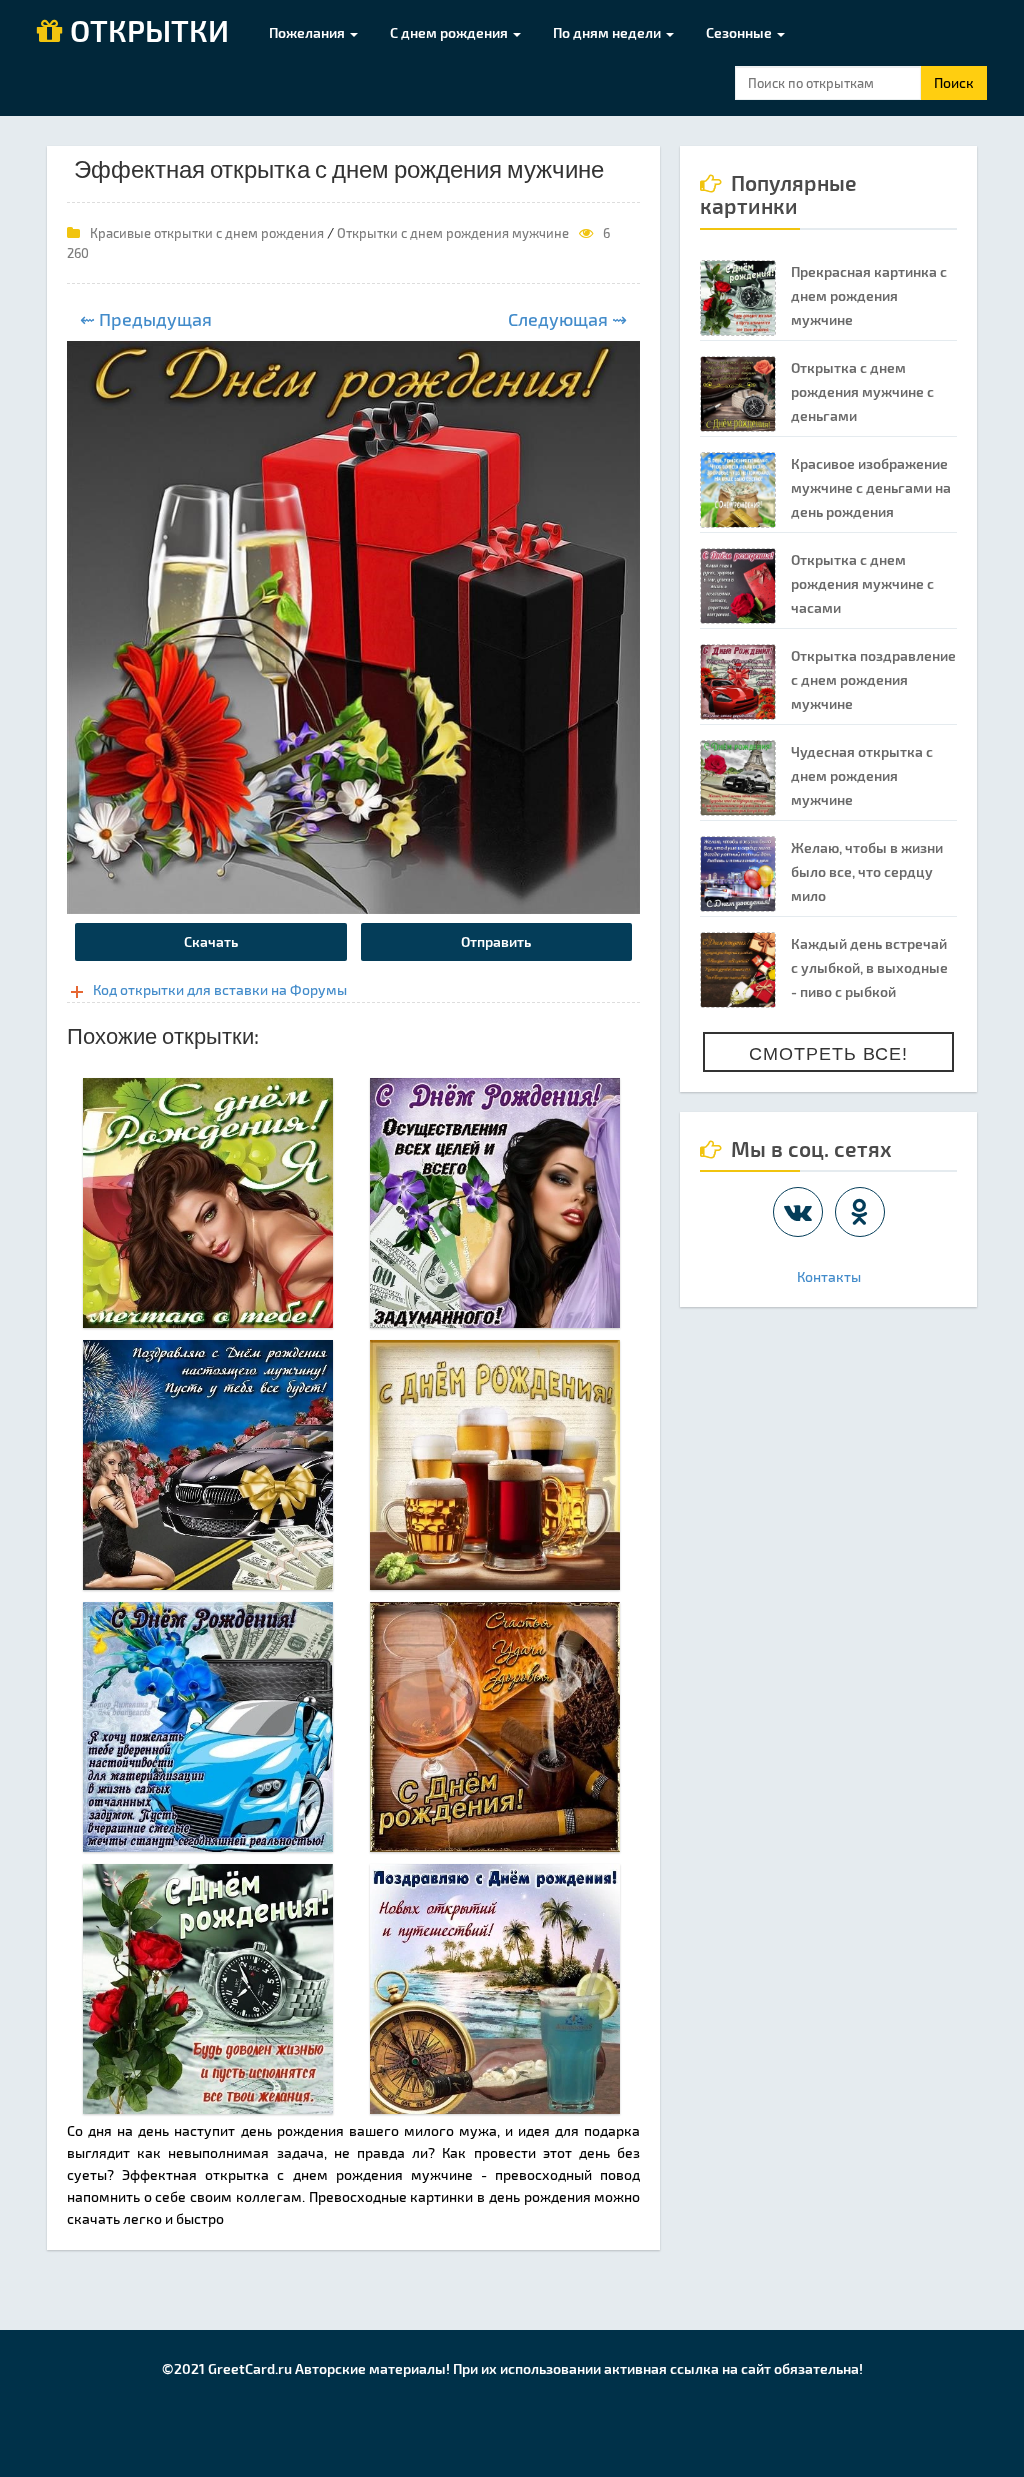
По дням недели (608, 32)
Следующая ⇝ (567, 319)
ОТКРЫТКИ (146, 32)
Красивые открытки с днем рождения (207, 233)
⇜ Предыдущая (146, 319)
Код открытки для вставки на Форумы (220, 989)
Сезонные (740, 32)
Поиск (954, 82)
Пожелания (308, 32)
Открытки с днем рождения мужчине (453, 233)
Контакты (829, 1276)
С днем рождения (450, 32)
